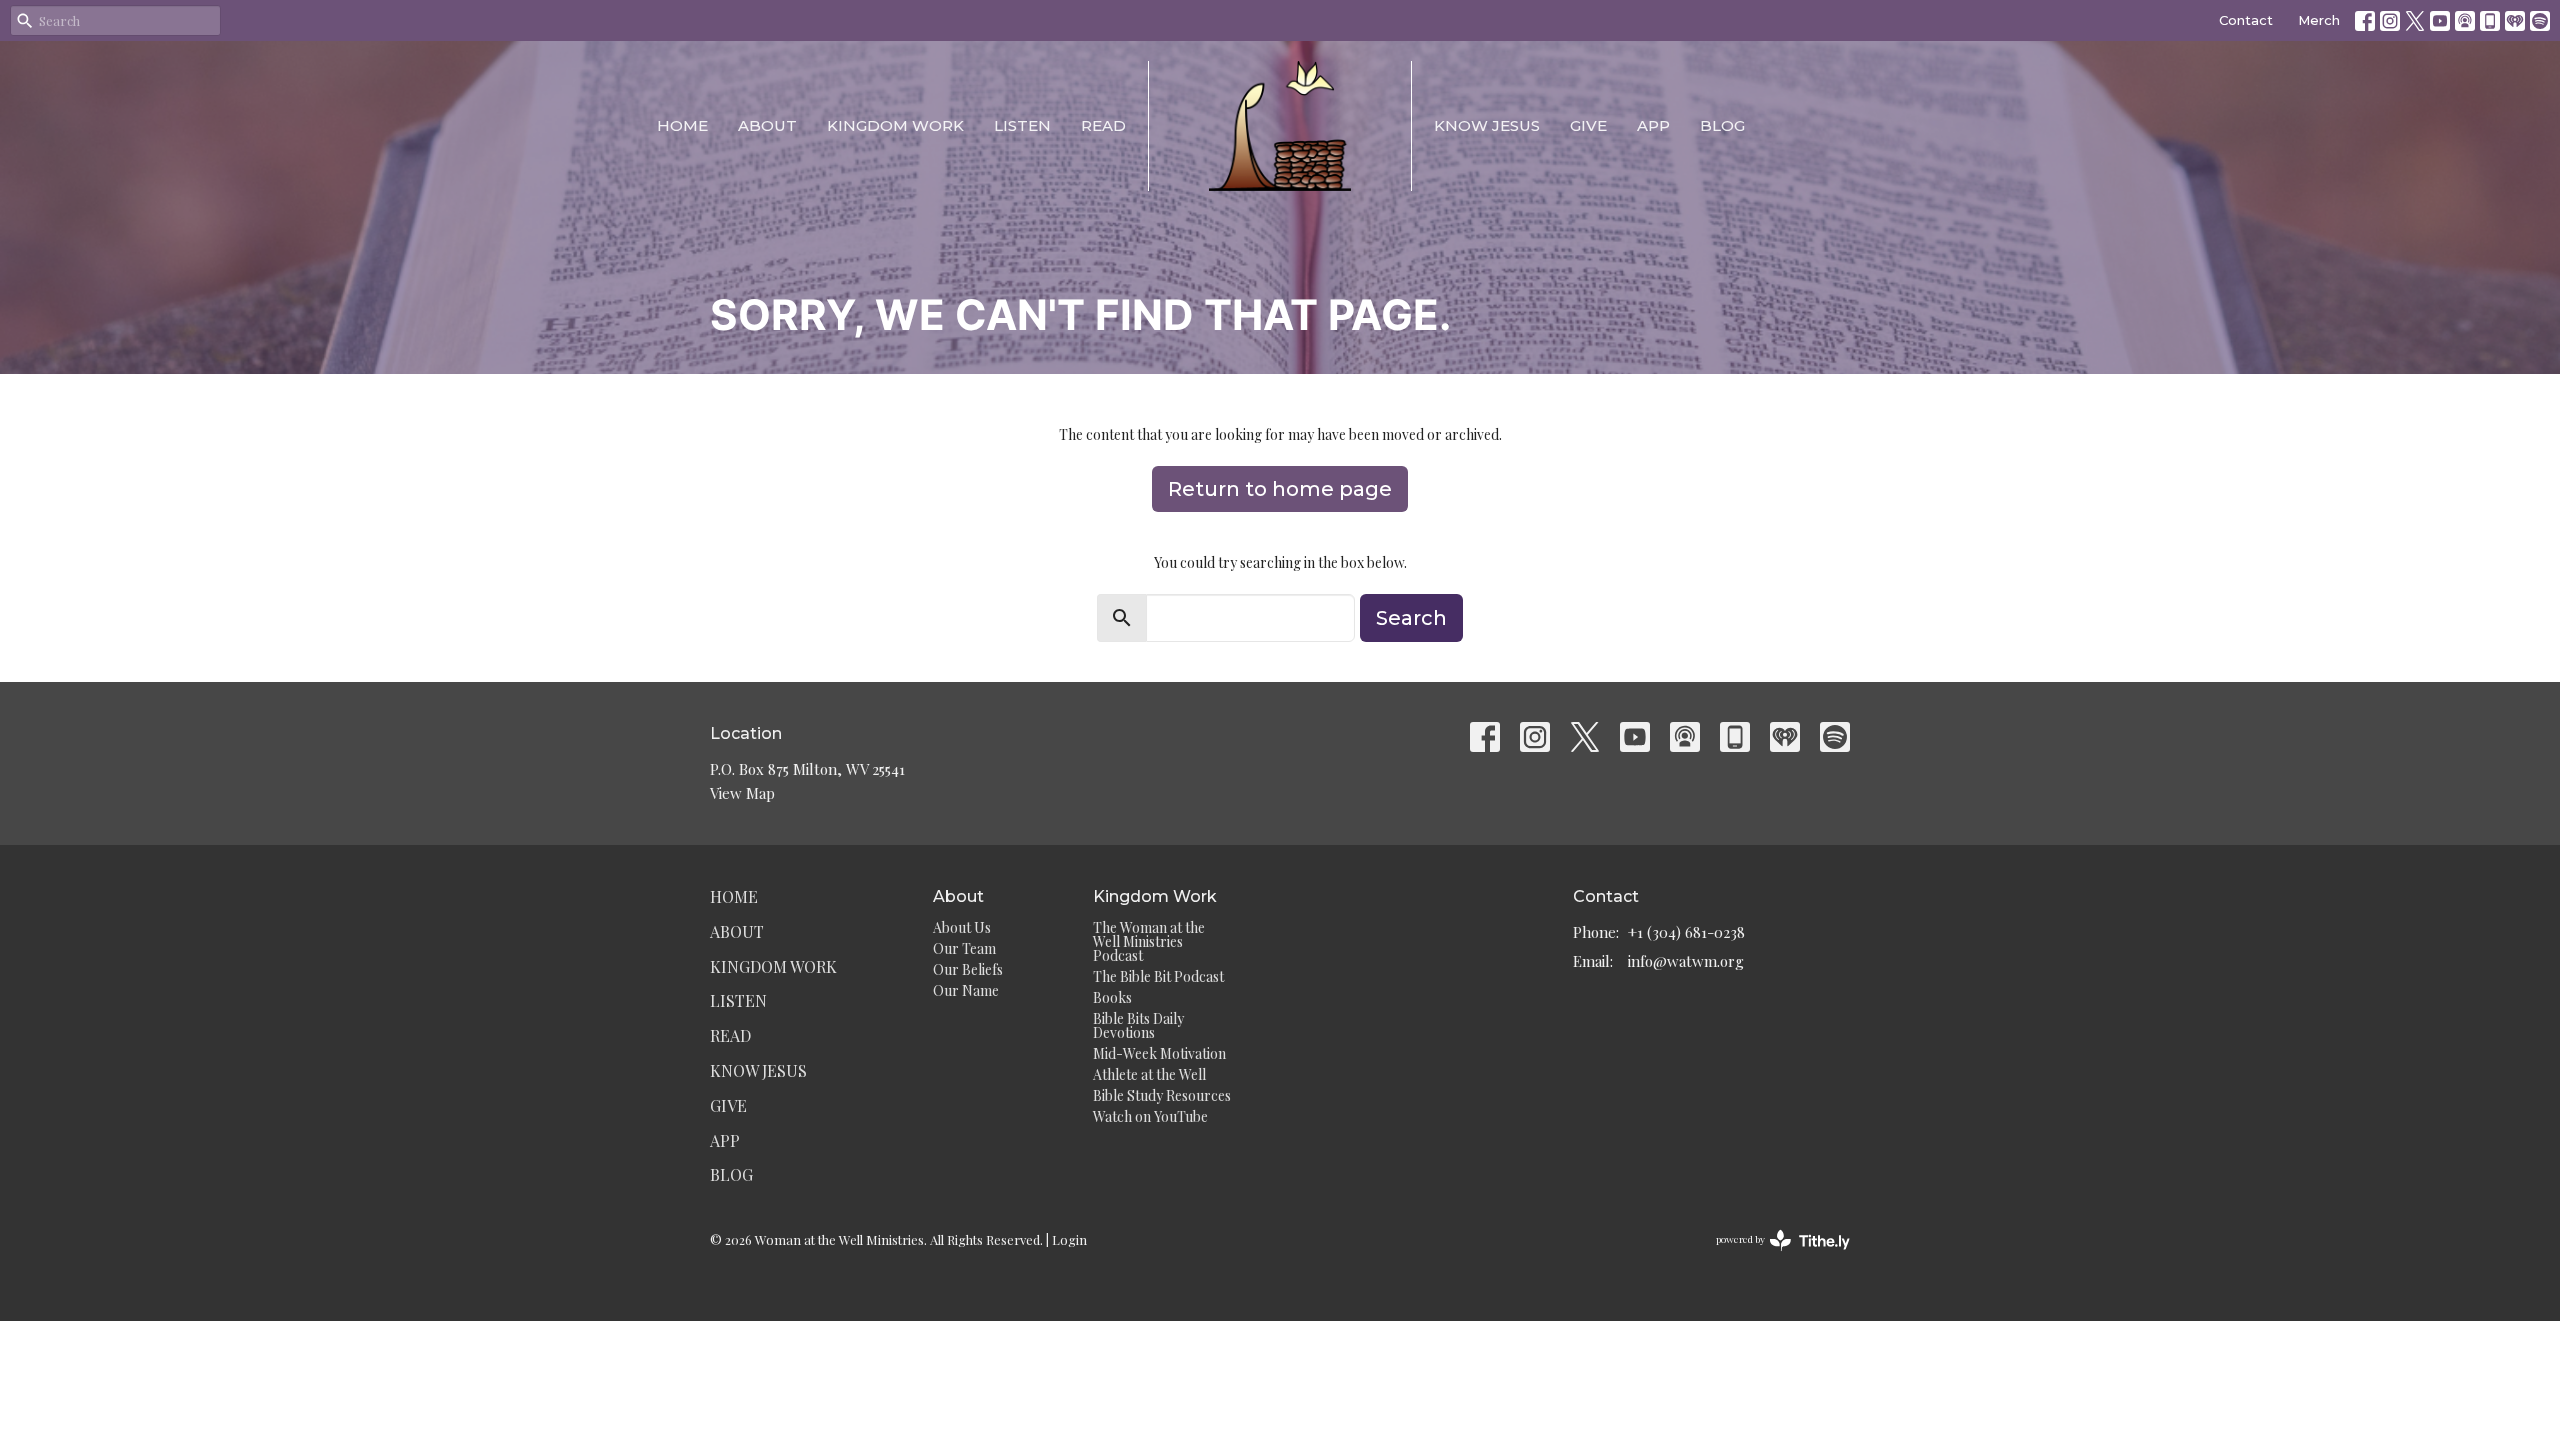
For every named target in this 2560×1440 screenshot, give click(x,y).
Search (1411, 618)
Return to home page (1280, 489)
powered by (1772, 1256)
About (767, 125)
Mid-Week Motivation (1159, 1053)
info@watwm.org (1686, 961)
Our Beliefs (968, 969)
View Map (742, 793)
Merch (2319, 20)
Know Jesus (1487, 125)
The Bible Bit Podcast (1158, 976)
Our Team (964, 948)
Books (1112, 997)
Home (682, 125)
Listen (1022, 125)
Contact (2246, 20)
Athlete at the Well (1149, 1074)
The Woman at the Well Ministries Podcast (1149, 941)
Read (1103, 125)
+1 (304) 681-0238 (1686, 932)
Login (1069, 1239)
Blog (1722, 125)
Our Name (966, 990)
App (1653, 125)
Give (1588, 125)
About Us (962, 927)
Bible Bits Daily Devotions (1138, 1025)
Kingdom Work (895, 125)
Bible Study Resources (1162, 1095)
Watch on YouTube (1150, 1116)
